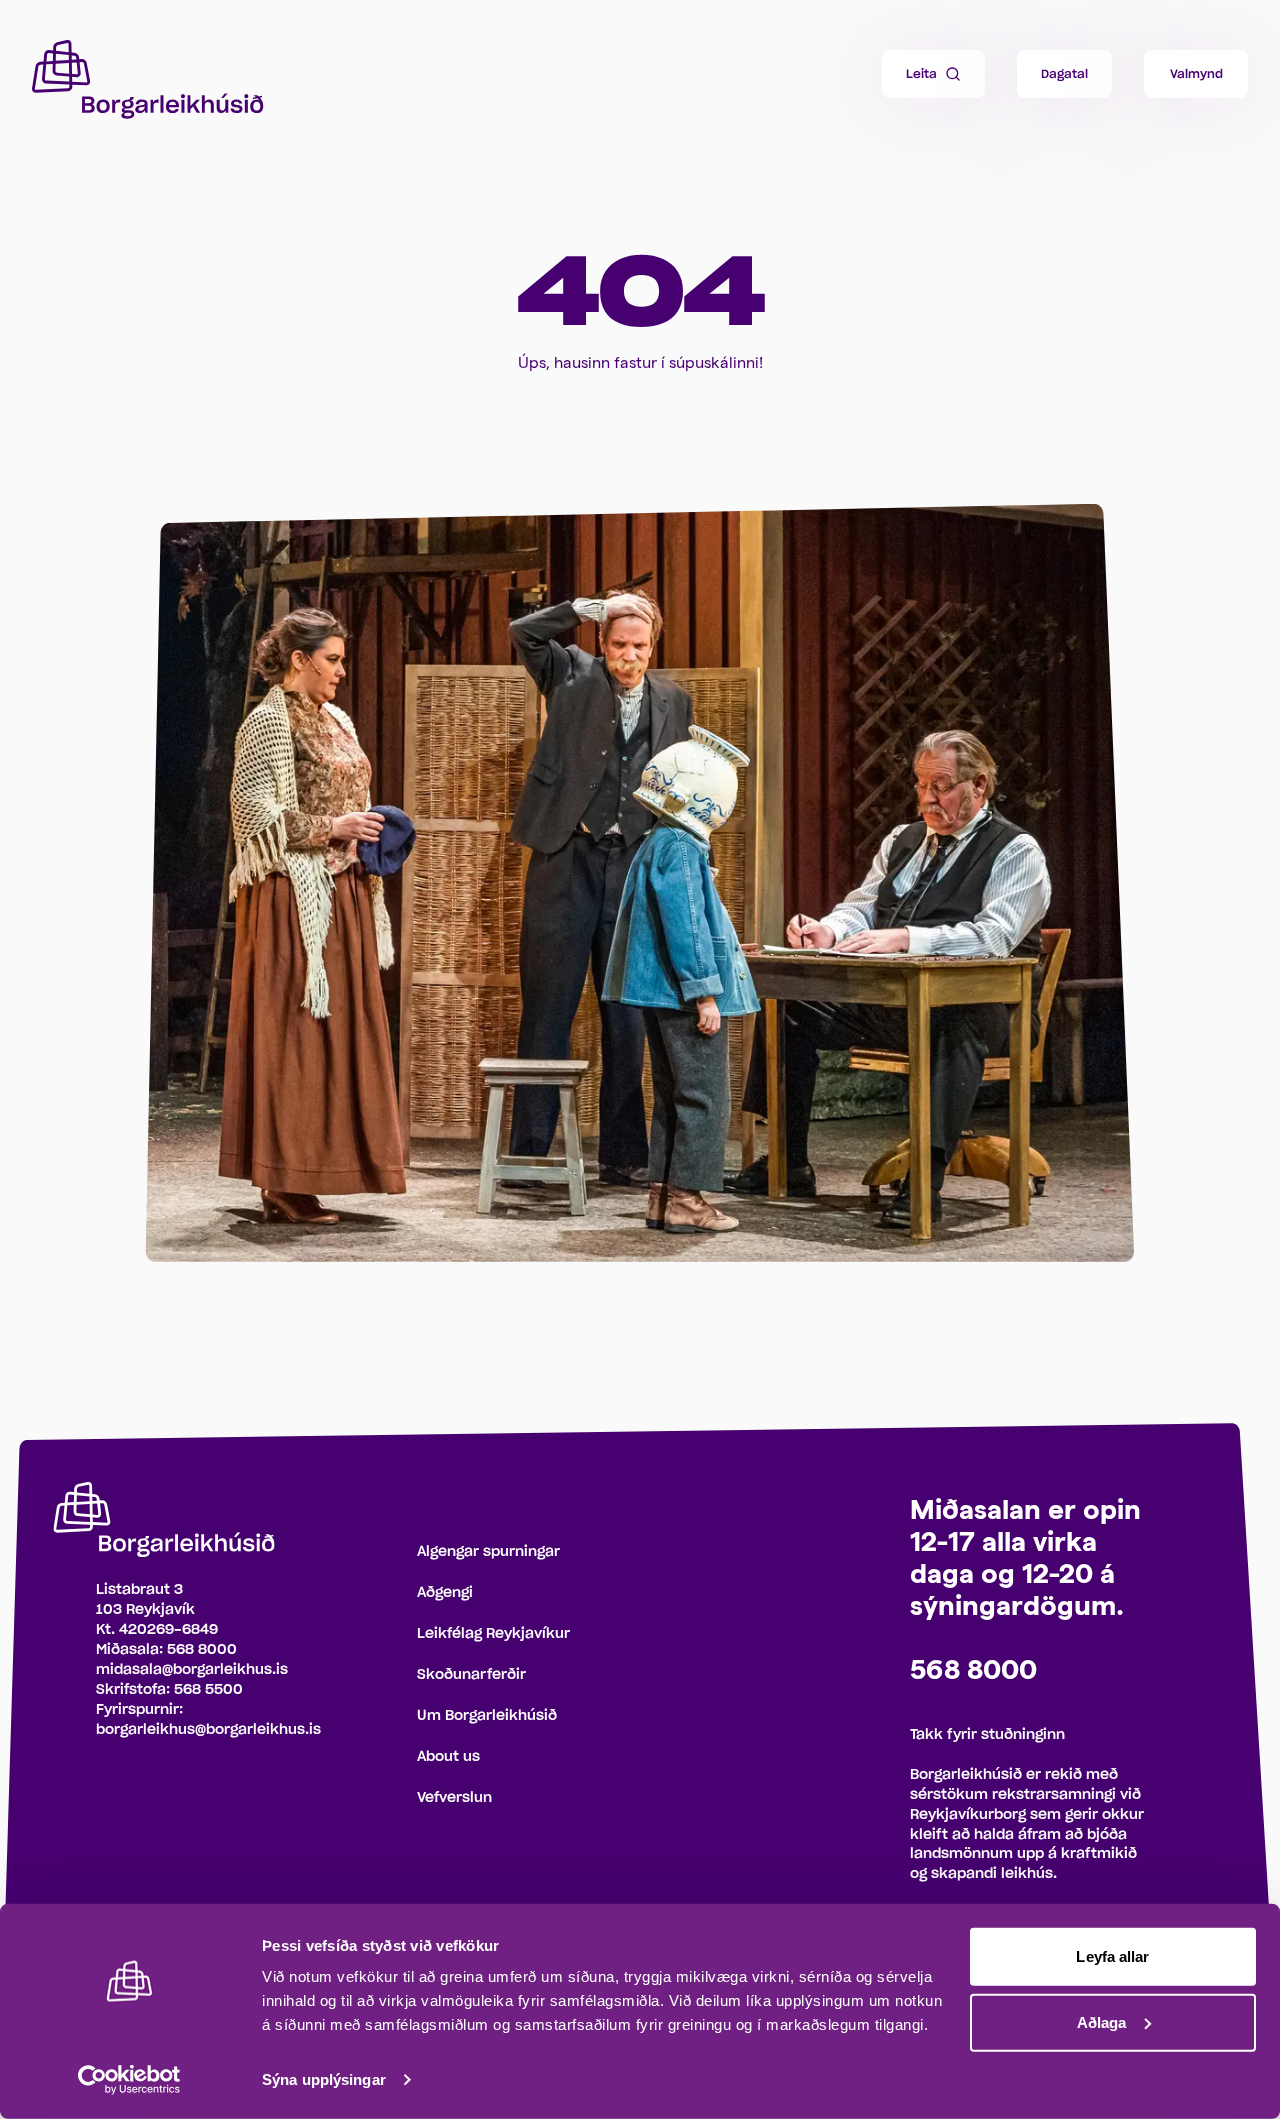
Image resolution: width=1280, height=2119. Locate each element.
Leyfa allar (1112, 1956)
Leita (921, 74)
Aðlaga (1102, 2021)
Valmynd (1196, 74)
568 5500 (208, 1690)
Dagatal (1064, 74)
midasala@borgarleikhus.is (192, 1670)
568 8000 (202, 1650)
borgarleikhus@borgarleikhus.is (208, 1730)
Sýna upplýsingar (324, 2079)
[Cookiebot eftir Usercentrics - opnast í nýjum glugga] (129, 2080)
